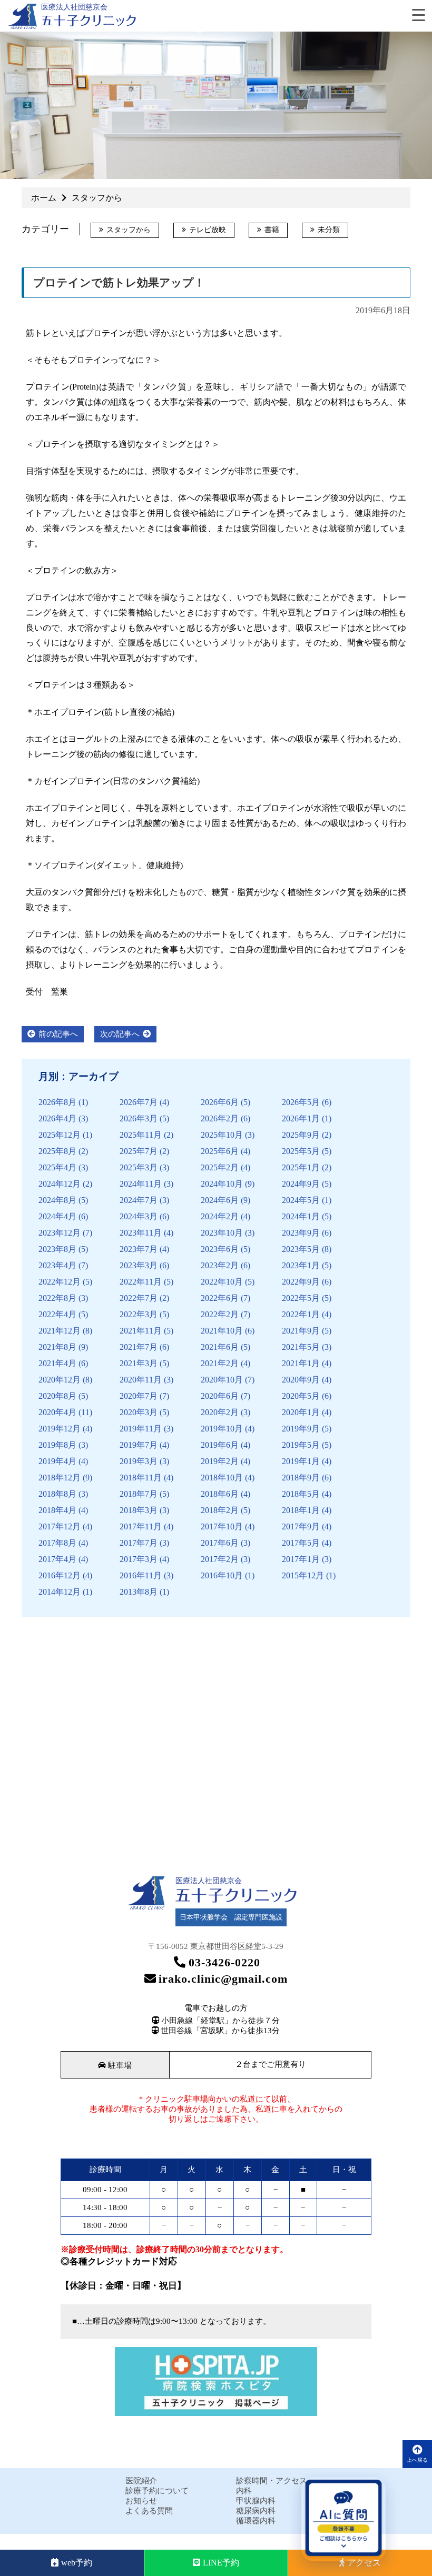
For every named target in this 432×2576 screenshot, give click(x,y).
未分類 (329, 230)
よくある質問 (149, 2511)
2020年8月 (57, 1396)
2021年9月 (301, 1331)
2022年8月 (57, 1298)
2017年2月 (220, 1559)
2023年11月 (141, 1233)
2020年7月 (139, 1396)
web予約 (77, 2563)
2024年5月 (301, 1200)
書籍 (272, 230)
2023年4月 (57, 1265)
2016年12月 (60, 1575)
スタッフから (129, 230)
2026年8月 (57, 1102)
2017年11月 (141, 1526)
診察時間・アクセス (272, 2481)
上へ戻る (417, 2460)
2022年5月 (301, 1298)
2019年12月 (60, 1429)
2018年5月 (301, 1494)
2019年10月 (222, 1429)
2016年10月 (222, 1575)
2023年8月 (57, 1249)
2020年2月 (220, 1412)
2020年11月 (141, 1380)
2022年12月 (60, 1282)
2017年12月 (60, 1526)
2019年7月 (139, 1445)
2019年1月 (301, 1461)
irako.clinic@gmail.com (223, 1979)
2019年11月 (141, 1429)
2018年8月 (57, 1494)
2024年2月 (220, 1216)
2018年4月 (57, 1510)
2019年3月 (139, 1461)
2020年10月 (222, 1380)
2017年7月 (139, 1543)
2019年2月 (220, 1461)
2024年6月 (220, 1200)
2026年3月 (139, 1118)
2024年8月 (57, 1200)
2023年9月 (301, 1233)
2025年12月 (60, 1135)
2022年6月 (220, 1298)
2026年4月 (57, 1118)
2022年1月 (301, 1314)
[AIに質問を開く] (343, 2519)
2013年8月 (139, 1592)
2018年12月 (60, 1478)
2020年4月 (57, 1412)
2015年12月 (303, 1575)
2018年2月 (220, 1510)
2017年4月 (57, 1559)
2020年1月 (301, 1412)
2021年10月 (222, 1331)
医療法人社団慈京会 (74, 7)
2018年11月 (141, 1478)
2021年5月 (301, 1347)
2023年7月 (139, 1249)
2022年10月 (222, 1282)
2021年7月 (139, 1347)
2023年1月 (301, 1265)
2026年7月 (139, 1102)
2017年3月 (139, 1559)
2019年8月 (57, 1445)
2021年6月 (220, 1347)
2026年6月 (220, 1102)
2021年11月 (141, 1331)
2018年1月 (301, 1510)
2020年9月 (301, 1380)
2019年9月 (301, 1429)
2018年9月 (301, 1478)
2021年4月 (57, 1363)
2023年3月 (139, 1265)
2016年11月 (141, 1575)
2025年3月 (139, 1167)
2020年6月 (220, 1396)
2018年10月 (222, 1478)
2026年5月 (301, 1102)
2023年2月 (220, 1265)
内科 (244, 2491)
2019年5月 (301, 1445)
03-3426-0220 (224, 1962)
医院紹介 (141, 2481)
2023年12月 (60, 1233)
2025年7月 (139, 1151)
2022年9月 (301, 1282)
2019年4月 (57, 1461)
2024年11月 (141, 1184)
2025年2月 (220, 1167)
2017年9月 (301, 1526)
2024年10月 (222, 1184)
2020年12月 (60, 1380)
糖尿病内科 (256, 2511)
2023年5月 (301, 1249)
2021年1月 (301, 1363)
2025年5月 (301, 1151)
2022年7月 (139, 1298)
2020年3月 (139, 1412)
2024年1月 (301, 1216)
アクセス (364, 2563)
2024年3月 (139, 1216)
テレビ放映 (208, 230)
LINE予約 (221, 2563)
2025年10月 (222, 1135)
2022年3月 (139, 1314)
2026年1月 (301, 1118)
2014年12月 (60, 1592)
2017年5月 (301, 1543)
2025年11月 (141, 1135)
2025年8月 (57, 1151)
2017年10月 (222, 1526)
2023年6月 (220, 1249)
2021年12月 (60, 1331)
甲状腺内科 (256, 2501)
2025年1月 (301, 1167)
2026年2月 (220, 1118)
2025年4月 (57, 1167)
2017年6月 (220, 1543)
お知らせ (141, 2501)
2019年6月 (220, 1445)
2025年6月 (220, 1151)
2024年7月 (139, 1200)
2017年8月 (57, 1543)
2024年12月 (60, 1184)
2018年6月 (220, 1494)
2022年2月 (220, 1314)
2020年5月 (301, 1396)
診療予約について (157, 2491)
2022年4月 (57, 1314)
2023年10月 (222, 1233)
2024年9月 (301, 1184)
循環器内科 (256, 2521)
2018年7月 (139, 1494)
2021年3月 (139, 1363)
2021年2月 (220, 1363)
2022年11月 (141, 1282)
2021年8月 (57, 1347)
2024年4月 (57, 1216)
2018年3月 (139, 1510)
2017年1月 (301, 1559)
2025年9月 (301, 1135)
